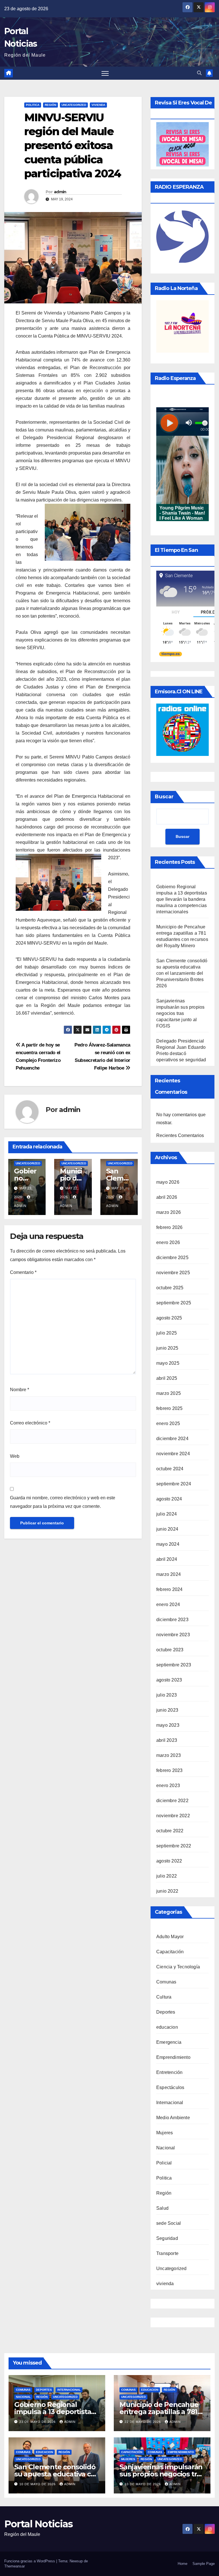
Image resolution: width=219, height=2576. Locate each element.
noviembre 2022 (173, 1816)
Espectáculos (170, 2087)
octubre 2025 (170, 1288)
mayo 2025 (168, 1363)
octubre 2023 (170, 1650)
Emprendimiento (173, 2057)
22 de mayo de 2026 (143, 2422)
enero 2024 (168, 1604)
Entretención (169, 2072)
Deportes (166, 2012)
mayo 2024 (168, 1544)
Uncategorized (74, 105)
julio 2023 (167, 1695)
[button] (199, 73)
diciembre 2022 (172, 1801)
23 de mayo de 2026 (38, 2422)
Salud (162, 2208)
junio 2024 (167, 1529)
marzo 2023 (169, 1755)
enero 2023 (168, 1785)
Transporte (167, 2253)
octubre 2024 (170, 1469)
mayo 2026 (168, 1182)
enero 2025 (168, 1423)
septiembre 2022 (174, 1846)
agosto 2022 (169, 1861)
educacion (167, 2027)
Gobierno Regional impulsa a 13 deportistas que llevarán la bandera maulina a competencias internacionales (182, 899)
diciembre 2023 (172, 1620)
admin (60, 192)
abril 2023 (167, 1740)
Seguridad (167, 2238)
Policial (164, 2163)
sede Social (169, 2223)
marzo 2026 (169, 1212)
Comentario (23, 1272)
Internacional (170, 2103)
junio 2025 (167, 1348)
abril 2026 (167, 1197)
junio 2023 (167, 1710)
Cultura (164, 1997)
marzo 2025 (169, 1393)
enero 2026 (168, 1242)
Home (182, 2564)
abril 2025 (167, 1378)
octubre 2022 (170, 1831)
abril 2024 (167, 1559)
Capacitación (170, 1952)
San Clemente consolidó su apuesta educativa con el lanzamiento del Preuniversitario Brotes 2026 (182, 973)
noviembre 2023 (173, 1635)
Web (15, 1456)
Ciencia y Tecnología (178, 1967)
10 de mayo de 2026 (38, 2484)
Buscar (164, 797)
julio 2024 (167, 1514)
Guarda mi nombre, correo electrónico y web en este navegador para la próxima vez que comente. (63, 1502)
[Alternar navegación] (105, 73)
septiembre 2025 (174, 1303)
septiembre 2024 (174, 1484)
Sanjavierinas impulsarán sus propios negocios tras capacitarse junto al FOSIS (180, 1013)
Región (50, 105)
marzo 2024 (169, 1574)
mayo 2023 (168, 1725)
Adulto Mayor (170, 1937)
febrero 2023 (169, 1770)
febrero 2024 (169, 1589)
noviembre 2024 (173, 1454)
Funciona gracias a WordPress (30, 2561)
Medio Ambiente (173, 2118)
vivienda (98, 105)
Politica (33, 105)
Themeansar (15, 2566)
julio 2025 (167, 1333)
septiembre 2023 (174, 1665)
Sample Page (204, 2564)
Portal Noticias (38, 2524)
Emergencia (169, 2042)
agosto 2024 (169, 1499)
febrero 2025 (169, 1408)
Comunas (166, 1982)
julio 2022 (167, 1876)
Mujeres (165, 2133)
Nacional (166, 2148)
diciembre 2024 (172, 1439)
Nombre (20, 1390)
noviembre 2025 (173, 1273)
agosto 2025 (169, 1318)
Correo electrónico (30, 1423)
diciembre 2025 (172, 1258)
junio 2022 (167, 1891)
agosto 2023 (169, 1680)
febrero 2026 (169, 1227)
